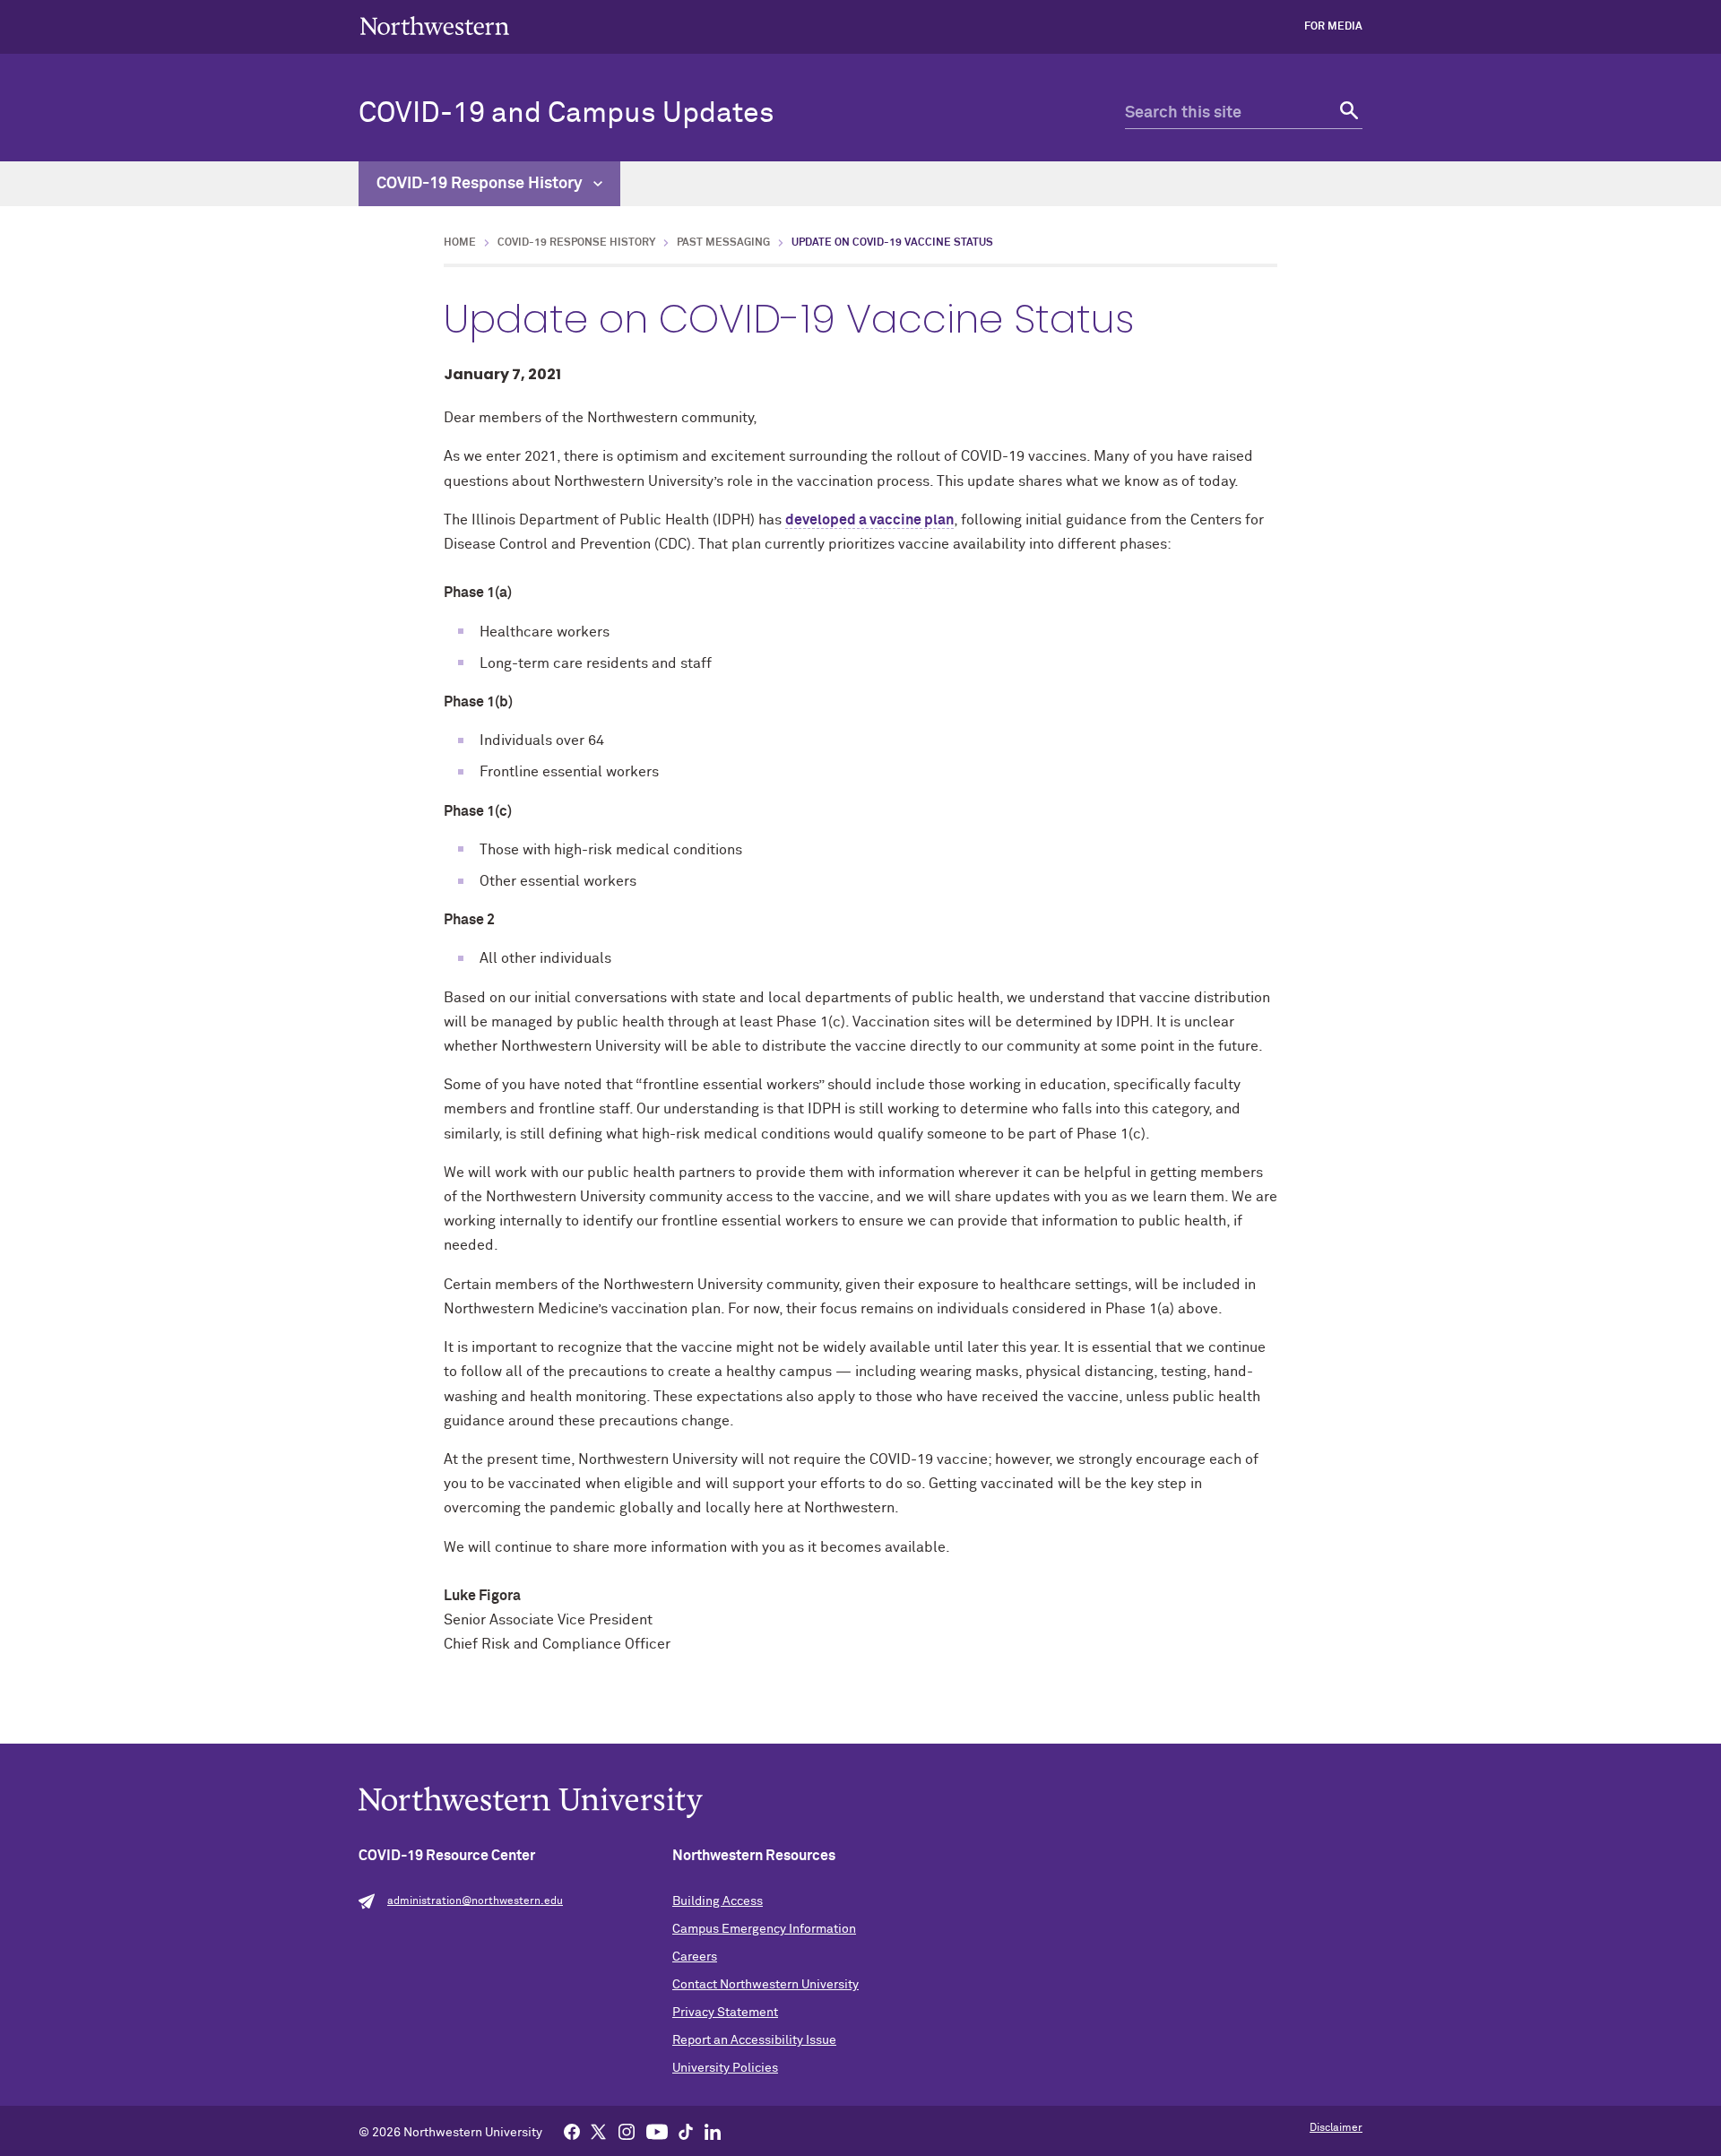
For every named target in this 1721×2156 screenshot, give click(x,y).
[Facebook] (572, 2131)
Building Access (718, 1901)
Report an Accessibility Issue (754, 2040)
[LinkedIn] (713, 2131)
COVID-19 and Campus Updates (566, 114)
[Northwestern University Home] (435, 26)
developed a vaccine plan (869, 520)
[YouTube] (657, 2131)
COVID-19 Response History (481, 184)
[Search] (1347, 113)
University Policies (725, 2068)
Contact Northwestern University (765, 1985)
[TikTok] (686, 2131)
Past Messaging (723, 243)
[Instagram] (627, 2131)
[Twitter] (599, 2131)
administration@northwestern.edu (475, 1901)
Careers (695, 1957)
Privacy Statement (725, 2013)
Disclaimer (1336, 2128)
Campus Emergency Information (764, 1929)
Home (460, 243)
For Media (1333, 27)
